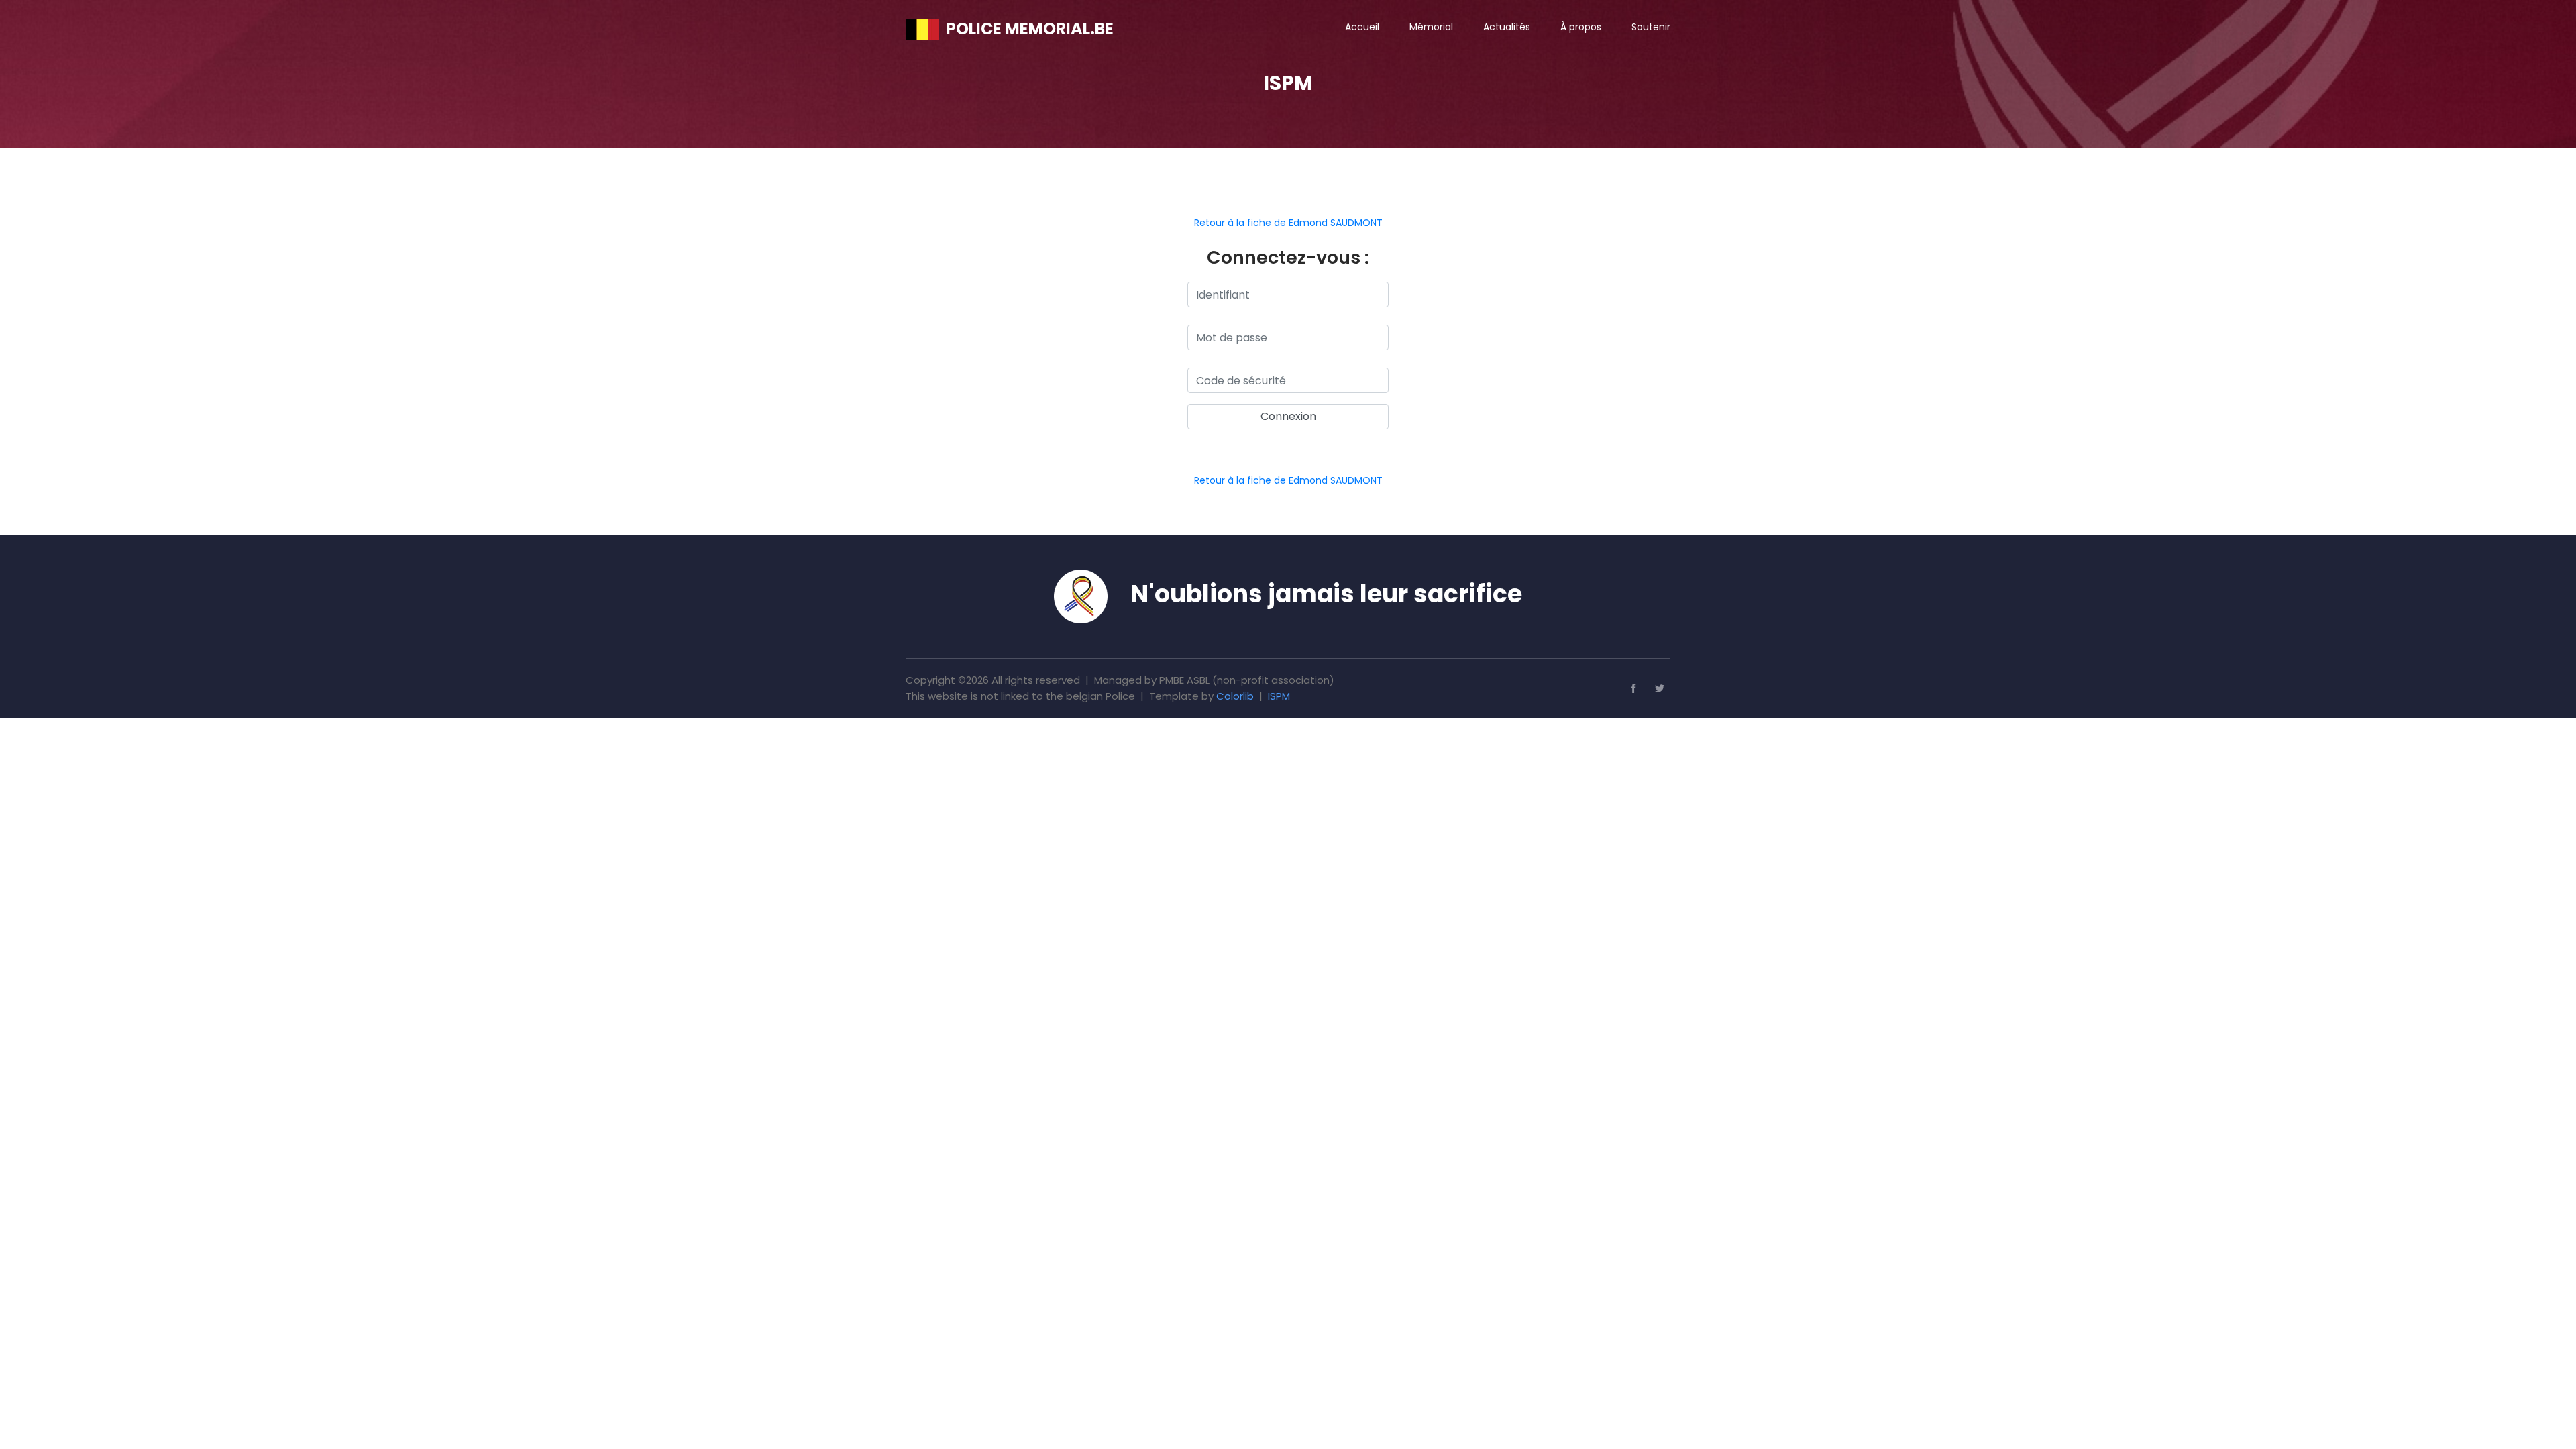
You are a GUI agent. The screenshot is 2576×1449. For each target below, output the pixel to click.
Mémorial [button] (1431, 27)
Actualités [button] (1507, 27)
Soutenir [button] (1651, 27)
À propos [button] (1581, 27)
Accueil (1362, 27)
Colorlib (1235, 696)
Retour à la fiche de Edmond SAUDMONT (1288, 223)
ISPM (1279, 696)
